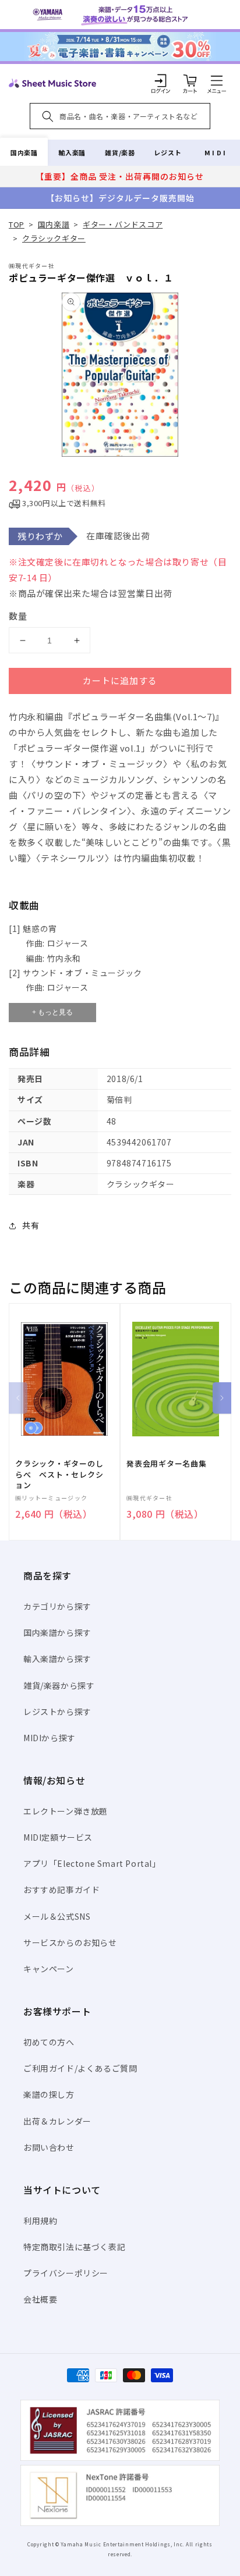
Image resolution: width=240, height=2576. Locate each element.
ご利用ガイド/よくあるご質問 (80, 2068)
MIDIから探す (50, 1738)
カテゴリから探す (57, 1606)
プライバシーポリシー (66, 2273)
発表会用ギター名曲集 (167, 1464)
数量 (18, 616)
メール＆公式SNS (57, 1916)
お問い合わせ (49, 2147)
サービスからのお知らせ (70, 1942)
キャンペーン (49, 1969)
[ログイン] (161, 80)
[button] (217, 80)
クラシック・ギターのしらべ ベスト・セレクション (59, 1474)
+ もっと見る (52, 1012)
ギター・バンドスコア (123, 224)
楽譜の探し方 (49, 2094)
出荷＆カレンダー (57, 2121)
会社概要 (40, 2299)
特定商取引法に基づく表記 (74, 2247)
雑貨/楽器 (120, 152)
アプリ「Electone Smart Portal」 (92, 1863)
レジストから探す (57, 1712)
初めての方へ (49, 2042)
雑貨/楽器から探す (59, 1685)
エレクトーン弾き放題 (66, 1811)
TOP (17, 224)
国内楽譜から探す (57, 1632)
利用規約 (40, 2221)
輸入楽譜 (72, 152)
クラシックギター (54, 238)
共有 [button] (31, 1225)
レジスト (168, 152)
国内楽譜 (24, 152)
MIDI (216, 152)
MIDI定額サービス (58, 1837)
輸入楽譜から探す (57, 1659)
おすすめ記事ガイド (61, 1890)
